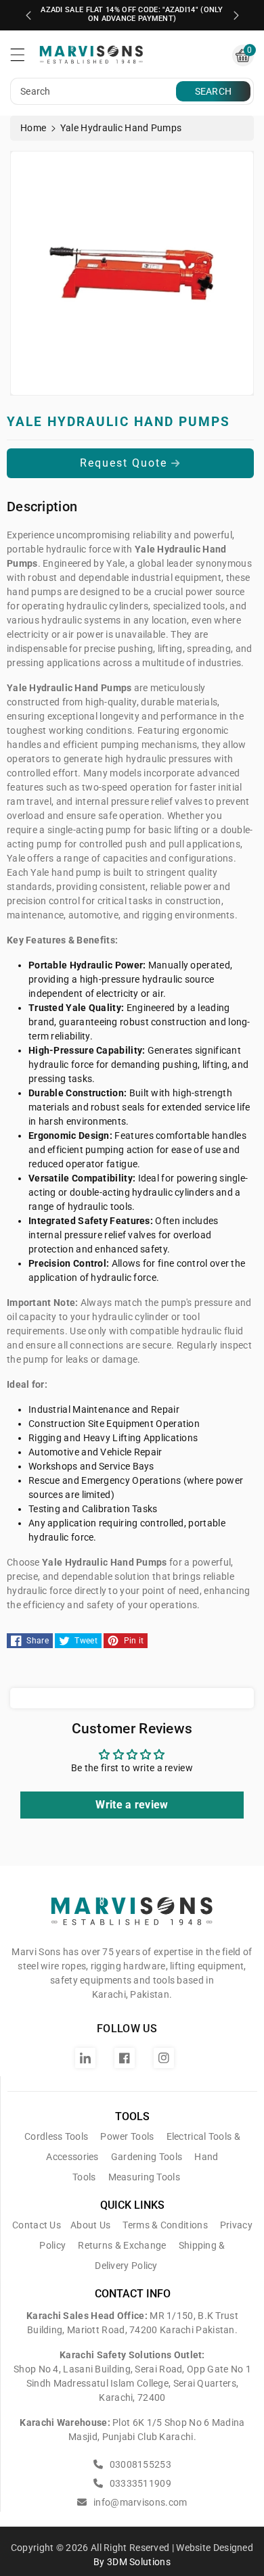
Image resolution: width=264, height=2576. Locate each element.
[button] (24, 58)
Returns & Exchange (122, 2245)
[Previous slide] (28, 16)
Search (214, 91)
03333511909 (139, 2483)
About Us (90, 2225)
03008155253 (139, 2464)
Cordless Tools (56, 2136)
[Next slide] (236, 16)
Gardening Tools (147, 2157)
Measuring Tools (145, 2177)
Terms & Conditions (165, 2225)
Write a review (132, 1805)
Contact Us (37, 2225)
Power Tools (127, 2136)
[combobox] (95, 91)
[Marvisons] (132, 1917)
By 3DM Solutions (132, 2562)
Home (33, 128)
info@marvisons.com (139, 2502)
